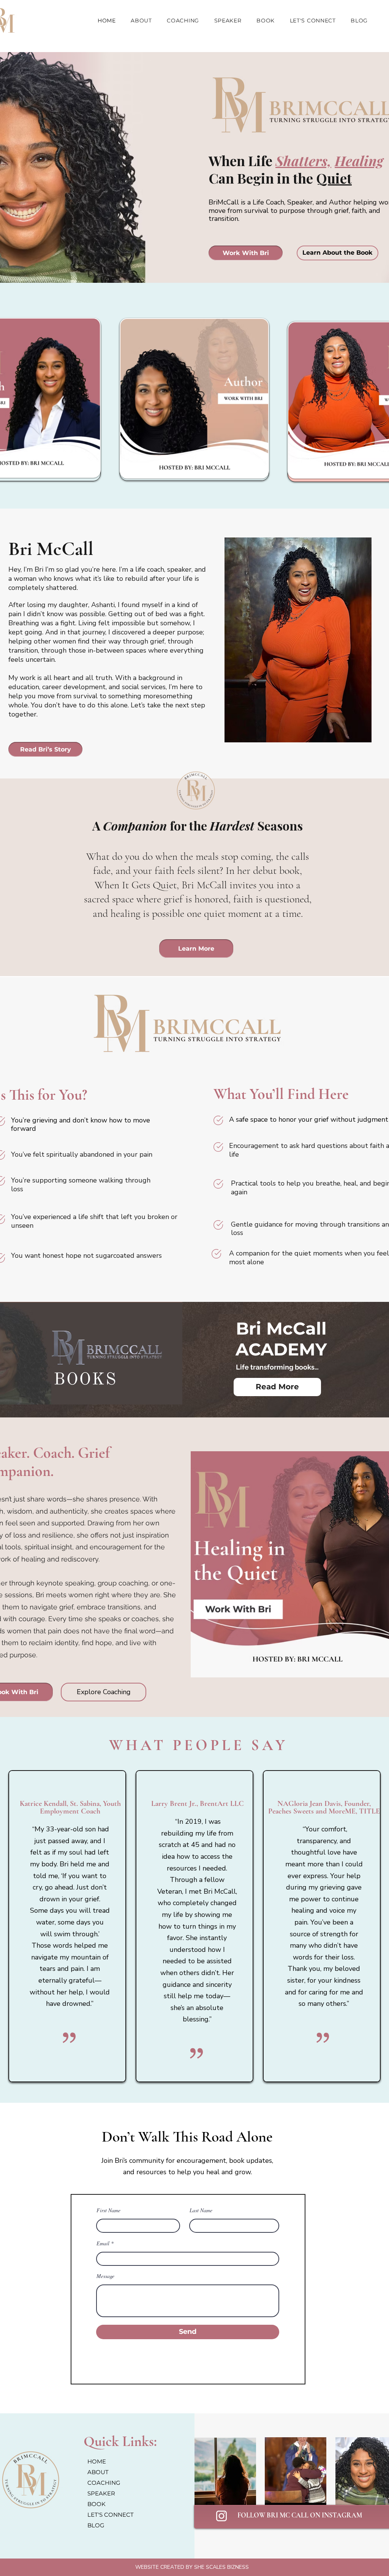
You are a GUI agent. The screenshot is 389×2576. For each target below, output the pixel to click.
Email (103, 2243)
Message (105, 2276)
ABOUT (98, 2472)
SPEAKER (101, 2493)
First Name (108, 2210)
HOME (97, 2461)
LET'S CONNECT (111, 2515)
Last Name (201, 2210)
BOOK (96, 2504)
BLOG (96, 2525)
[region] (194, 400)
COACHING (104, 2483)
